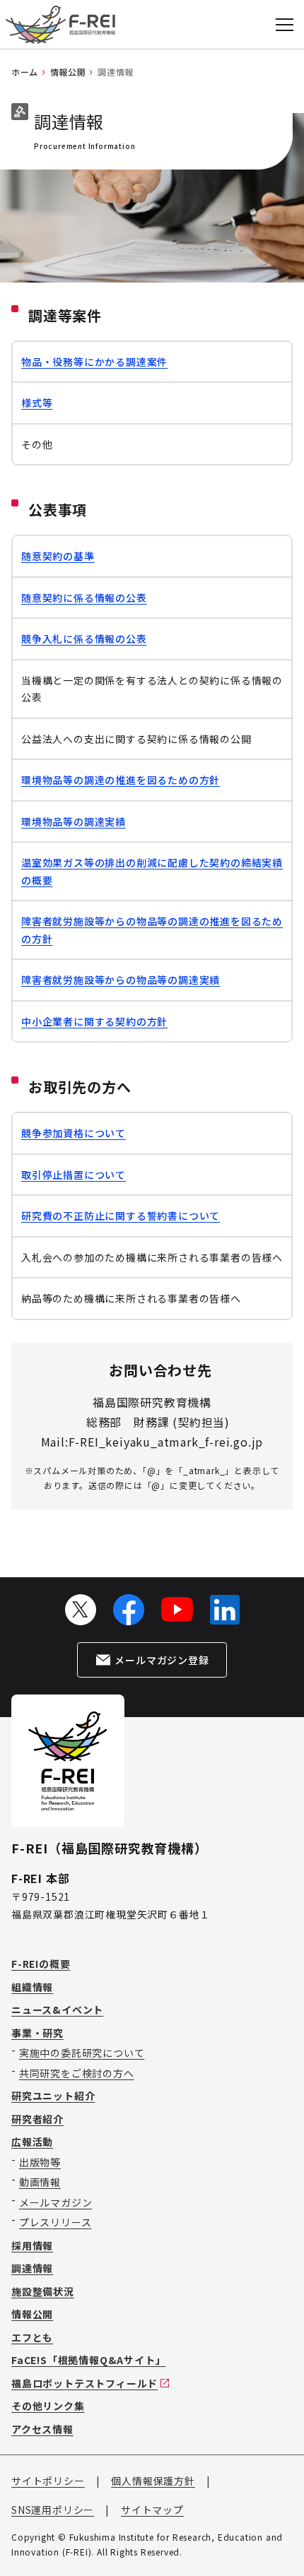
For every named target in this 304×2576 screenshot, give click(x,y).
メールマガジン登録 (162, 1660)
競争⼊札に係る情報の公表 (84, 639)
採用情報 (32, 2245)
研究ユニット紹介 (53, 2096)
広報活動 (32, 2142)
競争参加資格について (74, 1133)
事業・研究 (37, 2033)
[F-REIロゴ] (60, 25)
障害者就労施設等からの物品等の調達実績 (121, 980)
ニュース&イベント (57, 2010)
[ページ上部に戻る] (276, 2536)
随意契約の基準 (58, 556)
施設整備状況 (43, 2291)
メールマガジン (56, 2202)
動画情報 (40, 2182)
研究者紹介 (37, 2119)
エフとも (32, 2337)
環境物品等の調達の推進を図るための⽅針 (121, 780)
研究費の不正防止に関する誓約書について (121, 1216)
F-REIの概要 (41, 1964)
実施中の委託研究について (82, 2053)
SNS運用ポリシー (53, 2510)
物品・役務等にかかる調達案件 (94, 362)
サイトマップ (152, 2510)
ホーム (25, 72)
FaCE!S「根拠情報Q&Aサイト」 (88, 2360)
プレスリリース (55, 2222)
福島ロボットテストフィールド (84, 2383)
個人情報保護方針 (153, 2481)
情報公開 (68, 72)
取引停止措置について (74, 1175)
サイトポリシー (48, 2481)
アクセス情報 (42, 2429)
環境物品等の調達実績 (74, 821)
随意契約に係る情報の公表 (84, 598)
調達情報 (32, 2268)
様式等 (37, 403)
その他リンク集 (48, 2406)
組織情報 (32, 1987)
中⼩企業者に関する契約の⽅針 (94, 1021)
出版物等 (40, 2162)
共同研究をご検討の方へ (77, 2073)
